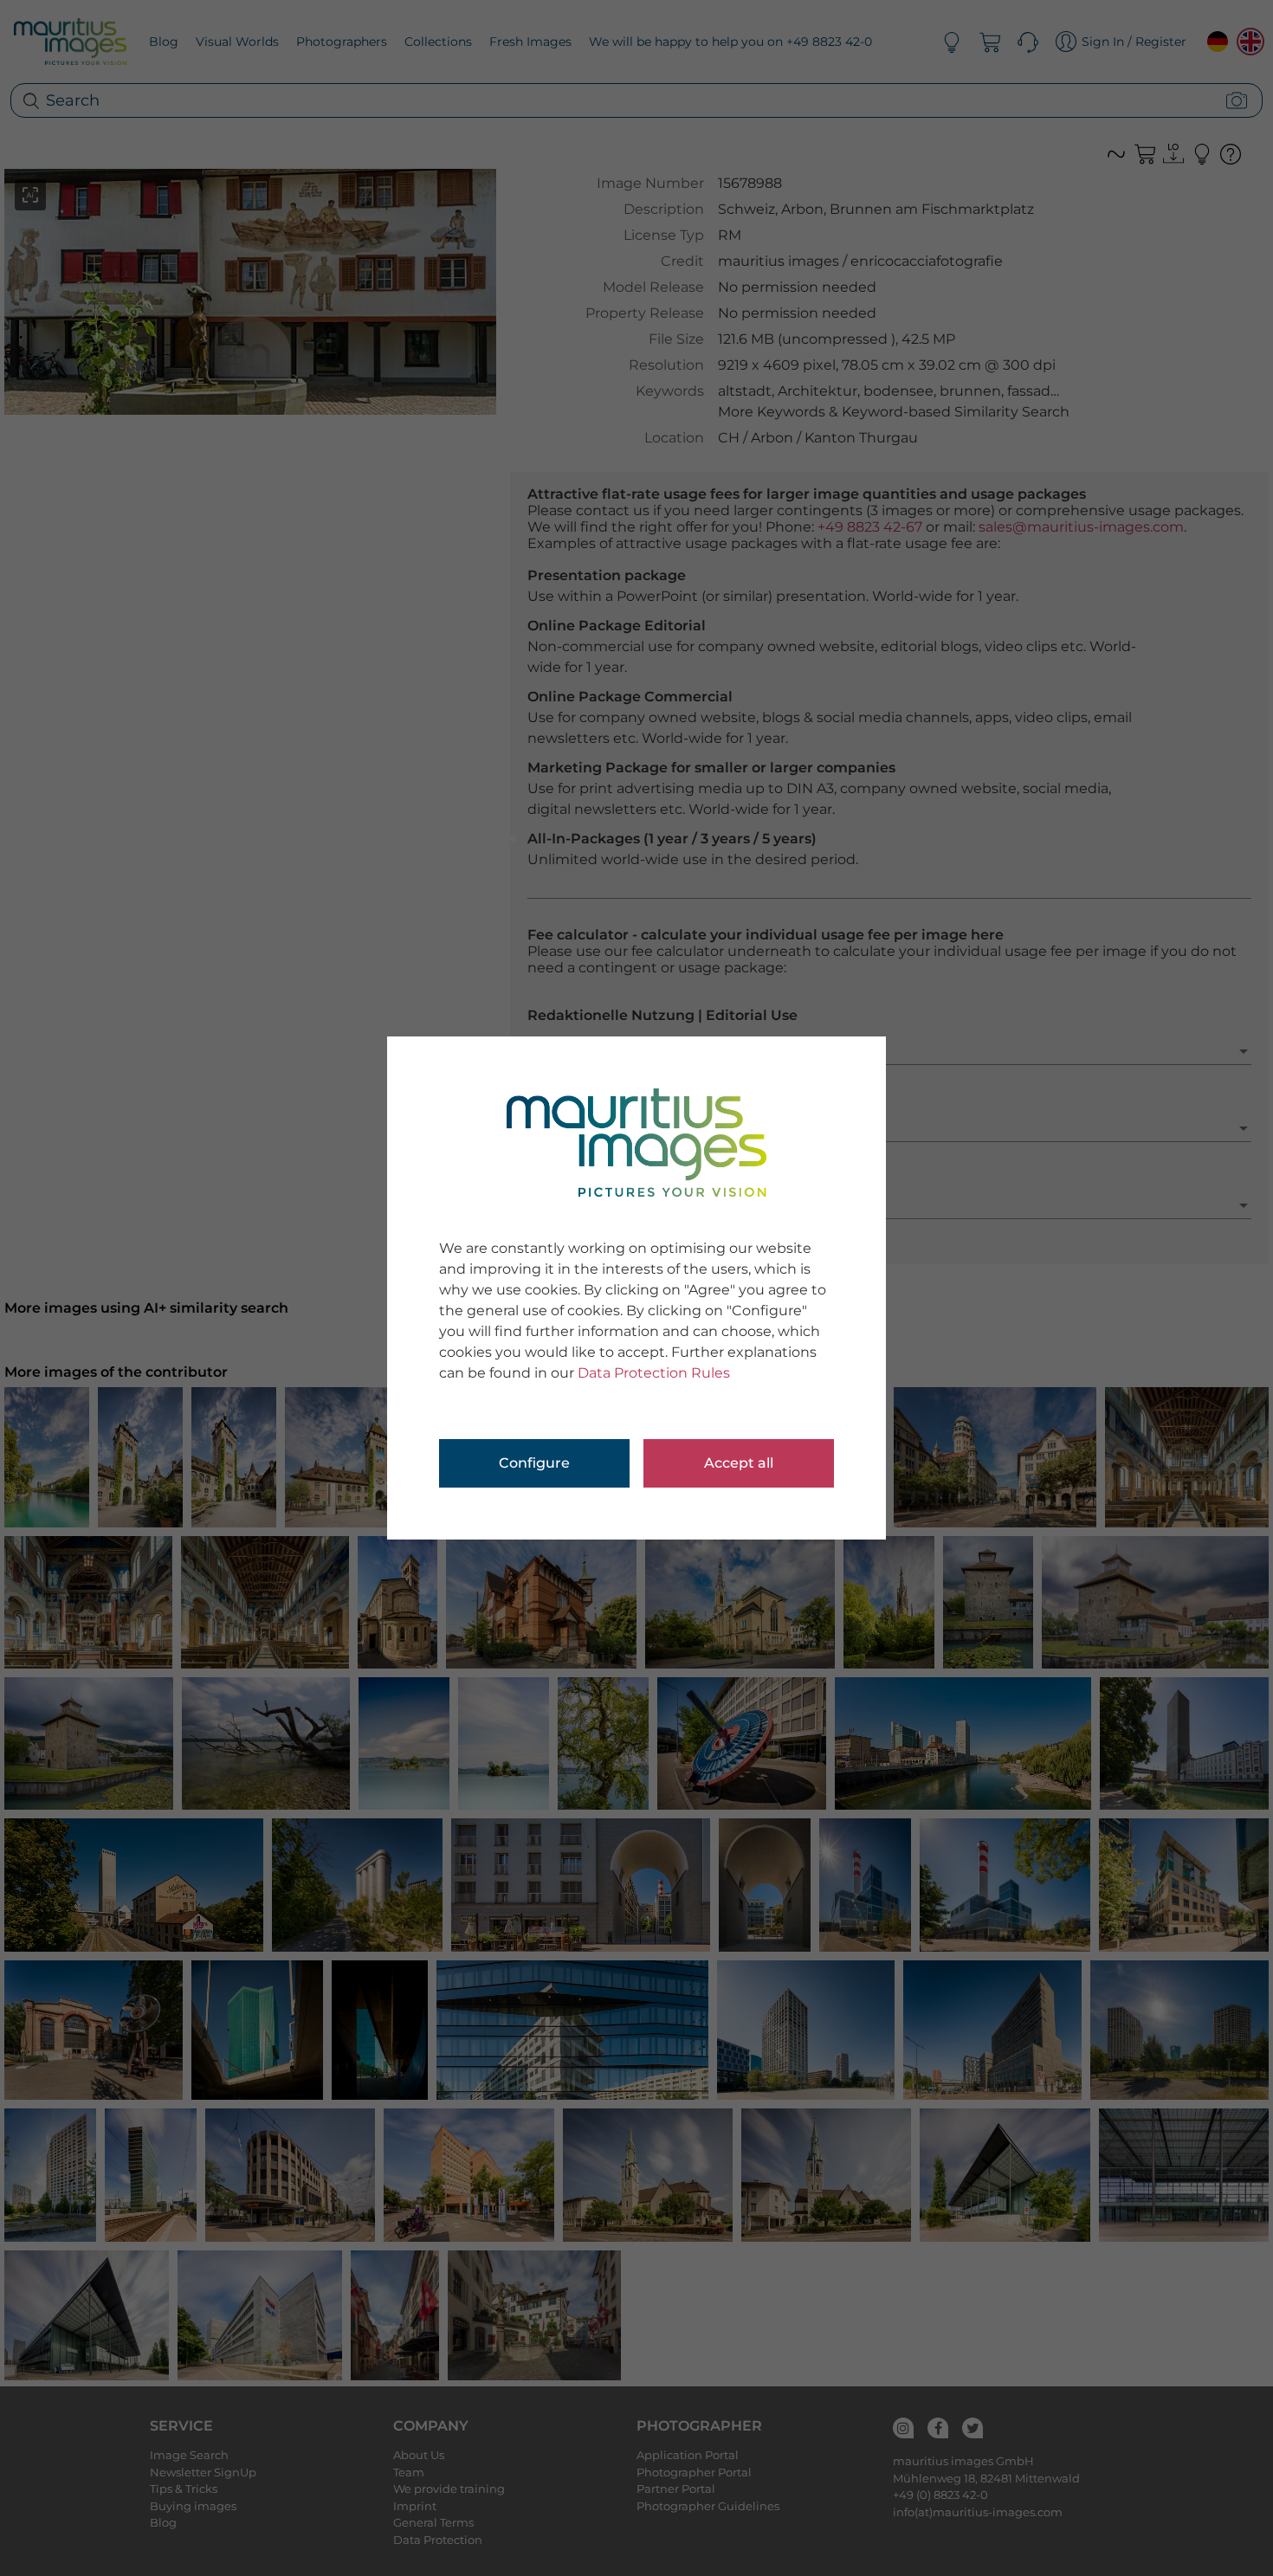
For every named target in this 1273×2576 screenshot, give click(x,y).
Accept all (739, 1463)
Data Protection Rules (654, 1373)
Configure (534, 1463)
